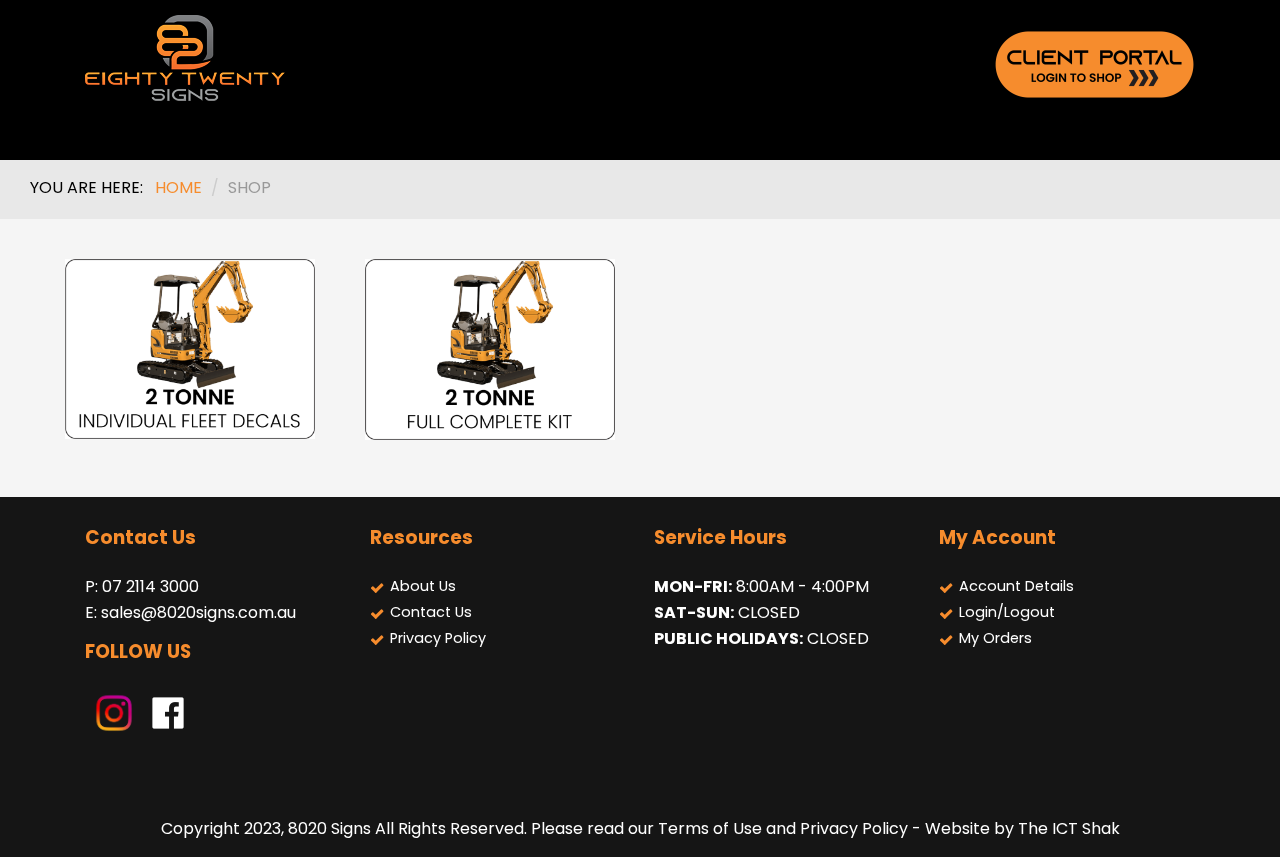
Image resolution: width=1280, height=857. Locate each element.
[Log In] (1094, 63)
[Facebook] (168, 711)
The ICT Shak (1069, 828)
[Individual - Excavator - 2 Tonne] (190, 349)
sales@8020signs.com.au (198, 612)
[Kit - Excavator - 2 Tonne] (490, 349)
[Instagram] (114, 711)
